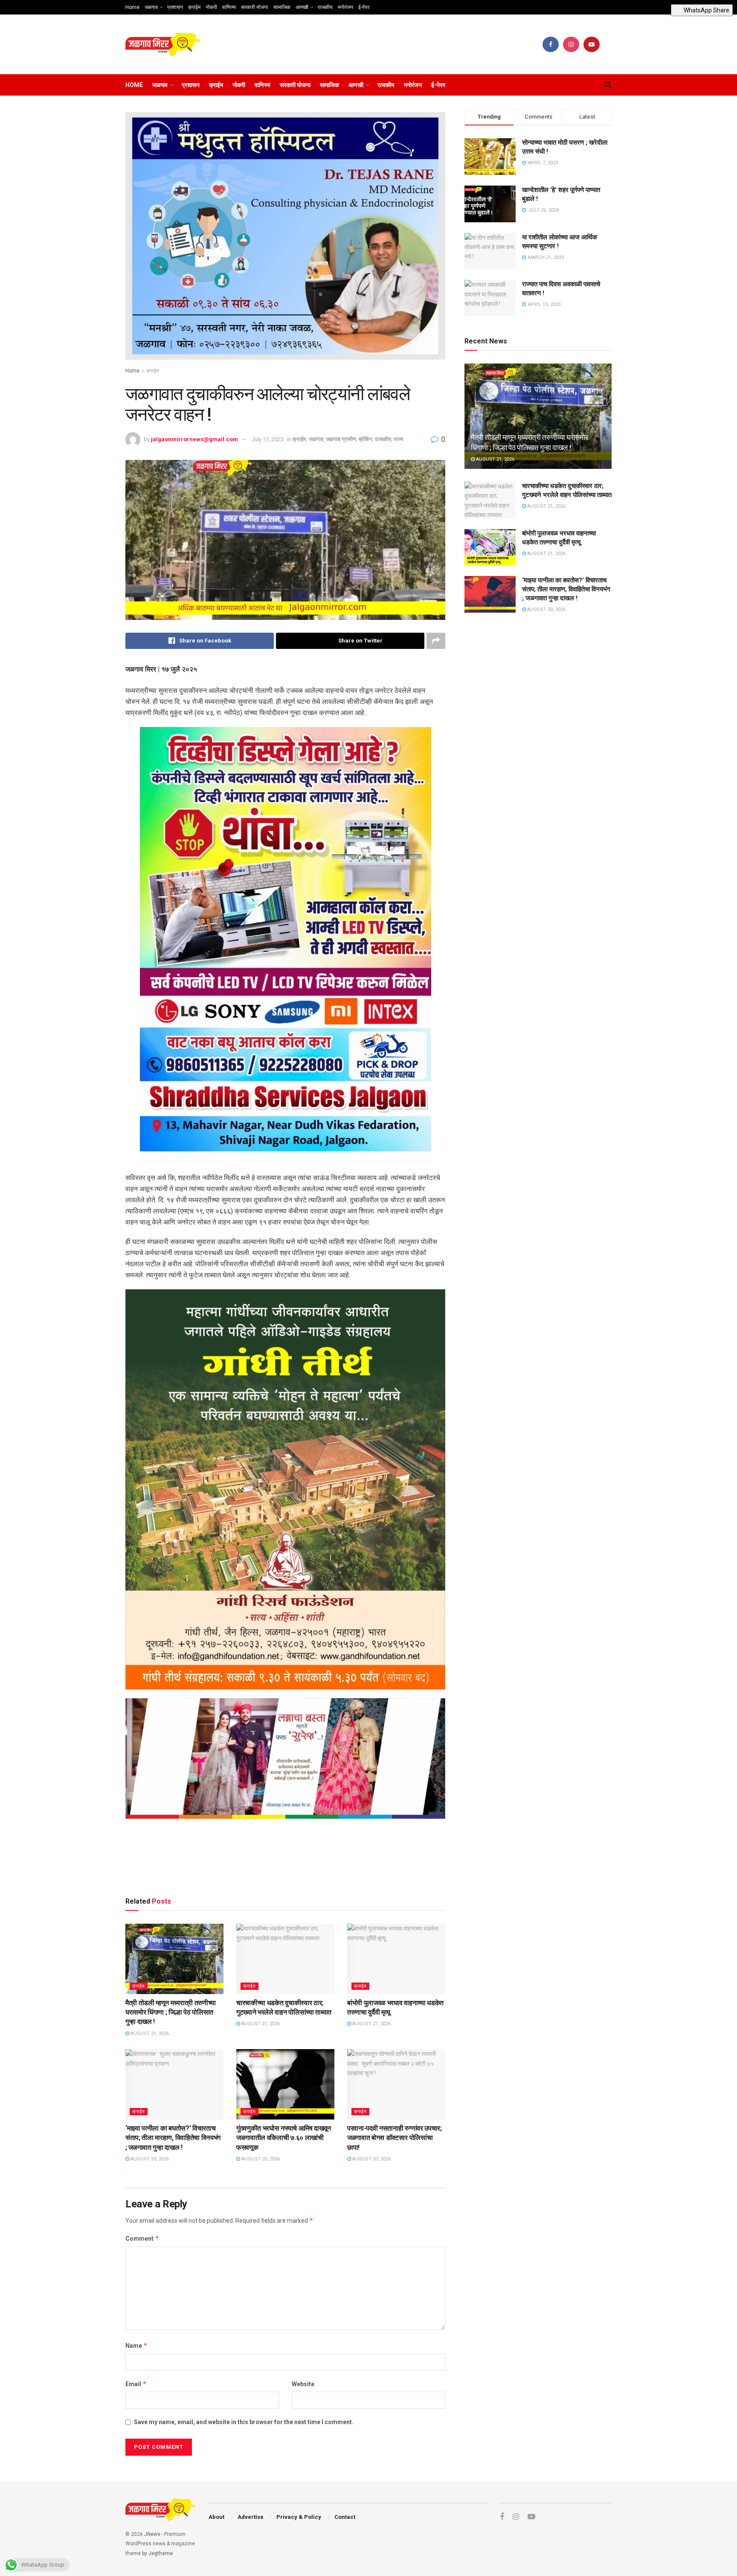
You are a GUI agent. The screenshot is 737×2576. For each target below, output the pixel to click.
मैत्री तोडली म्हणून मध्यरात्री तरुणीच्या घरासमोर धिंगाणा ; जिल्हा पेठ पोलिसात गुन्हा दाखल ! (171, 2012)
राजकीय (325, 7)
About (216, 2517)
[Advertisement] (285, 1859)
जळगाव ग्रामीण (341, 439)
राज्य (398, 439)
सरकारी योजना (255, 7)
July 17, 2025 (267, 439)
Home (132, 7)
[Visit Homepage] (163, 45)
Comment (142, 2238)
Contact (345, 2517)
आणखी (302, 7)
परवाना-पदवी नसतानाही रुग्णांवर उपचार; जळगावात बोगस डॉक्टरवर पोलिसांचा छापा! (395, 2138)
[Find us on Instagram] (571, 44)
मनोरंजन (345, 7)
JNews (152, 2534)
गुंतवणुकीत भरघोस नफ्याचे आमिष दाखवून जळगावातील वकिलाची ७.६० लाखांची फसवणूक (284, 2138)
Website (303, 2384)
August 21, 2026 (149, 2034)
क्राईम (194, 7)
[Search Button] (608, 85)
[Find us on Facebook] (551, 44)
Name (136, 2345)
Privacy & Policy (299, 2517)
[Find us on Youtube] (592, 44)
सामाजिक (282, 7)
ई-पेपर (364, 7)
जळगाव (151, 7)
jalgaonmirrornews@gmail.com (194, 439)
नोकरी (211, 7)
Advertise (251, 2517)
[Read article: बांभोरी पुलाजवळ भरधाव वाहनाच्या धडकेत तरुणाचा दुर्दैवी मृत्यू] (396, 1959)
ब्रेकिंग (366, 439)
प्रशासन (175, 7)
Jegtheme (161, 2553)
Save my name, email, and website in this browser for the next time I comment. (244, 2422)
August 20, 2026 (149, 2159)
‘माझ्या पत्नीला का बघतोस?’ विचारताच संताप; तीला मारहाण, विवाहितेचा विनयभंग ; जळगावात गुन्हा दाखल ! (173, 2138)
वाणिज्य (229, 7)
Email (136, 2384)
